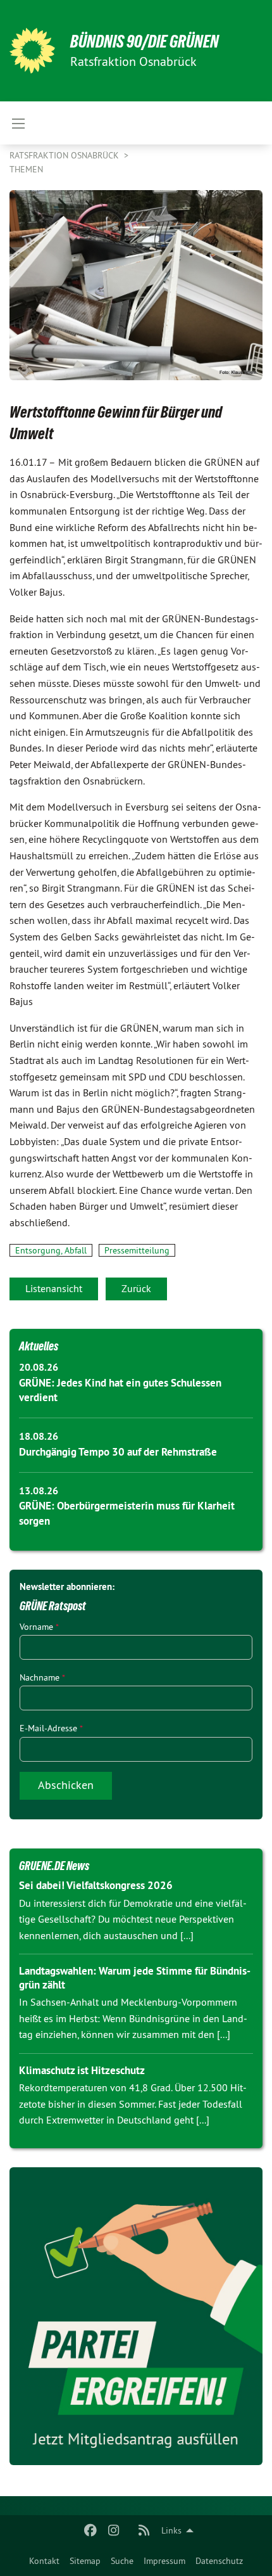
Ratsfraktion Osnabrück (65, 155)
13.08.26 (39, 1491)
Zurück (136, 1288)
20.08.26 (39, 1367)
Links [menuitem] (171, 2530)
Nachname (42, 1677)
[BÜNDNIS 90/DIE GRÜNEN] (32, 51)
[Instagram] (114, 2530)
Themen (26, 169)
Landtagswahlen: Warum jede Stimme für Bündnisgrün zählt (135, 1977)
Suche (122, 2561)
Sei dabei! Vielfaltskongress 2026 (96, 1885)
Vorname (39, 1627)
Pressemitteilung (137, 1250)
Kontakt (44, 2561)
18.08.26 (39, 1436)
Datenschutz (219, 2561)
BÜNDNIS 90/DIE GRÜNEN (145, 42)
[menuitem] (44, 2561)
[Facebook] (91, 2530)
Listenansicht (54, 1288)
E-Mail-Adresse (51, 1728)
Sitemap (85, 2561)
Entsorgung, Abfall (51, 1250)
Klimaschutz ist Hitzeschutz (82, 2070)
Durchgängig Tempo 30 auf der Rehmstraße (118, 1452)
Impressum (164, 2561)
